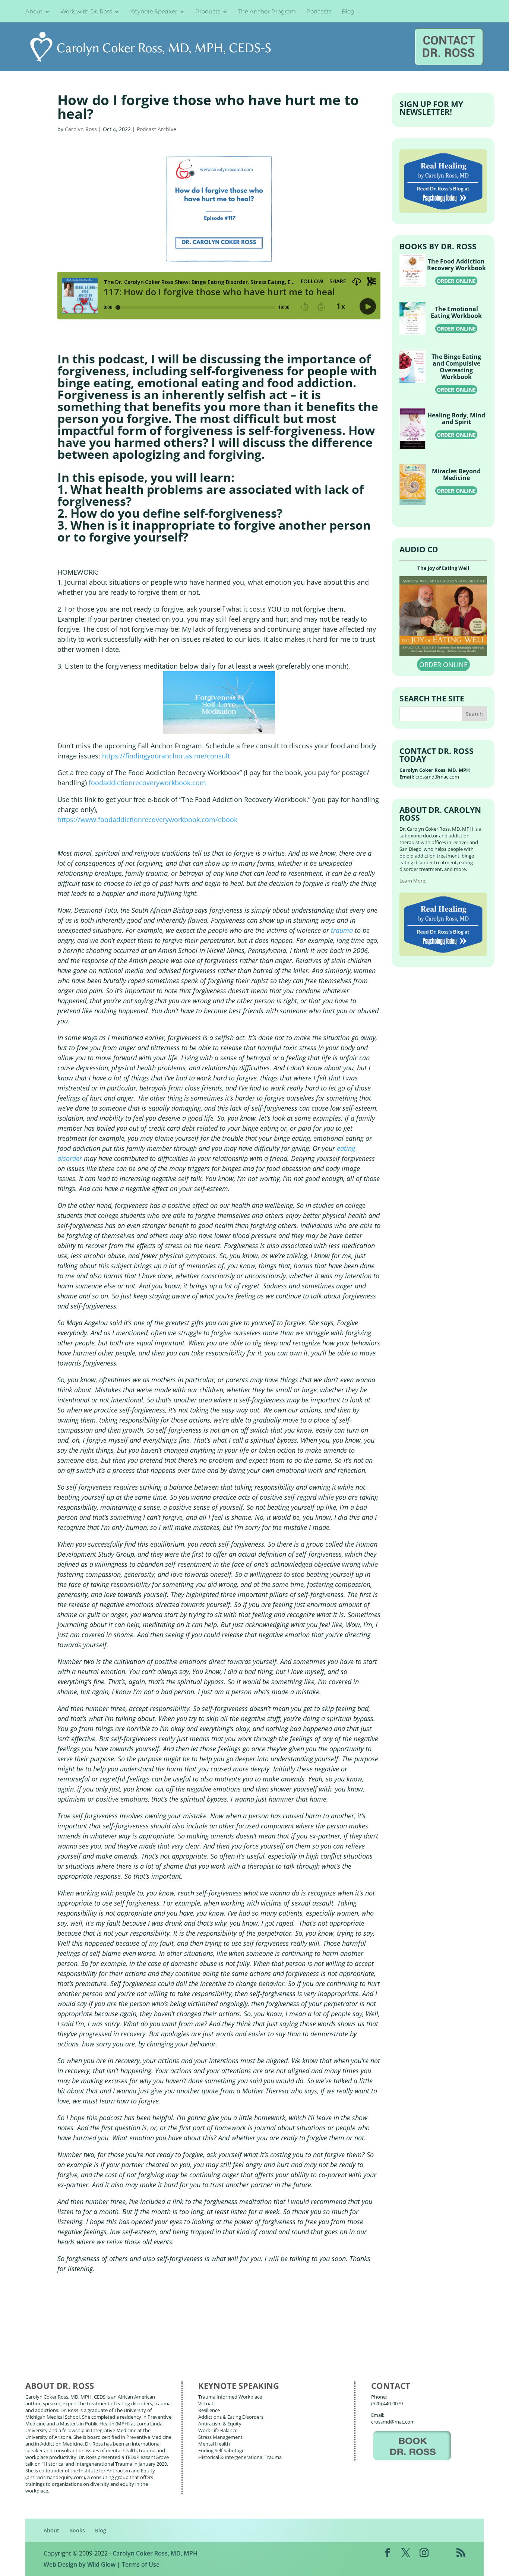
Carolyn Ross (81, 129)
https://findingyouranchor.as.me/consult (166, 756)
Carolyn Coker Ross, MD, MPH (155, 2553)
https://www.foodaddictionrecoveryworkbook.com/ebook (147, 820)
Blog (348, 12)
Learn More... (414, 881)
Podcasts (319, 12)
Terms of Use (141, 2564)
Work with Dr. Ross (86, 12)
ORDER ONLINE (456, 281)
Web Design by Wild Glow (80, 2564)
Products (208, 12)
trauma (342, 930)
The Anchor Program (267, 12)
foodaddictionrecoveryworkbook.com (147, 783)
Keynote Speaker (154, 12)
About (34, 12)
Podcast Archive (157, 129)
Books (77, 2530)
